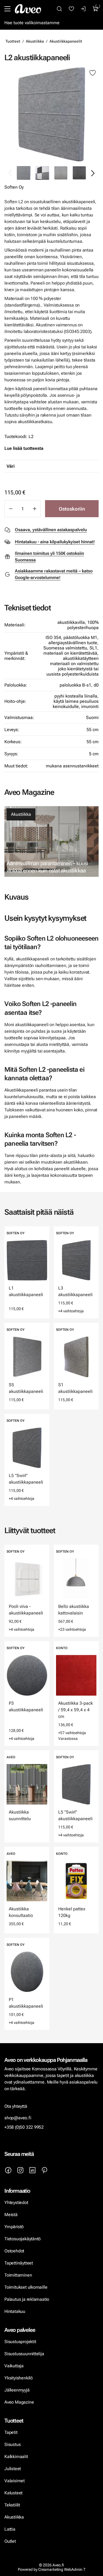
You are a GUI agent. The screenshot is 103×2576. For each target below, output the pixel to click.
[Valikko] (7, 9)
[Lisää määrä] (35, 509)
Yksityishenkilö (19, 2378)
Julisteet (13, 2469)
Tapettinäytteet (19, 2263)
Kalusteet (13, 2493)
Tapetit (11, 2432)
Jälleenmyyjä (17, 2390)
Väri (11, 466)
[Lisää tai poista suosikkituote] (93, 73)
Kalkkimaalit (16, 2457)
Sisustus (12, 2444)
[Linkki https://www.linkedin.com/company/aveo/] (32, 2170)
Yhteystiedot (16, 2202)
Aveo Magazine (19, 2402)
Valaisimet (15, 2481)
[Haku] (59, 9)
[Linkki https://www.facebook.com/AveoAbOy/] (8, 2170)
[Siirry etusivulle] (28, 9)
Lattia (10, 2529)
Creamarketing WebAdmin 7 (62, 2569)
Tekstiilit (12, 2505)
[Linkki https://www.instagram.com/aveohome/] (20, 2170)
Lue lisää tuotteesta (24, 448)
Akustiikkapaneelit (66, 41)
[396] (42, 173)
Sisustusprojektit (20, 2342)
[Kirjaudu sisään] (83, 9)
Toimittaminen (18, 2275)
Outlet (11, 2541)
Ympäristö (14, 2227)
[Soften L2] (51, 114)
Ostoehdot (15, 2251)
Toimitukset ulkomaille (26, 2287)
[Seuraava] (93, 173)
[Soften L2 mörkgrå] (79, 173)
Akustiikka (35, 41)
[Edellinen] (10, 173)
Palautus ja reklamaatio (27, 2299)
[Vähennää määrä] (10, 509)
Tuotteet (13, 41)
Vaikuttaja (14, 2366)
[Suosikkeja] (71, 9)
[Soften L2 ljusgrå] (61, 173)
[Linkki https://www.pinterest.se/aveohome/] (44, 2170)
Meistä (11, 2215)
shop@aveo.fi (18, 2118)
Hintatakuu (15, 2311)
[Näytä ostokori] (96, 9)
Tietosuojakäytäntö (23, 2239)
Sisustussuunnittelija (25, 2354)
